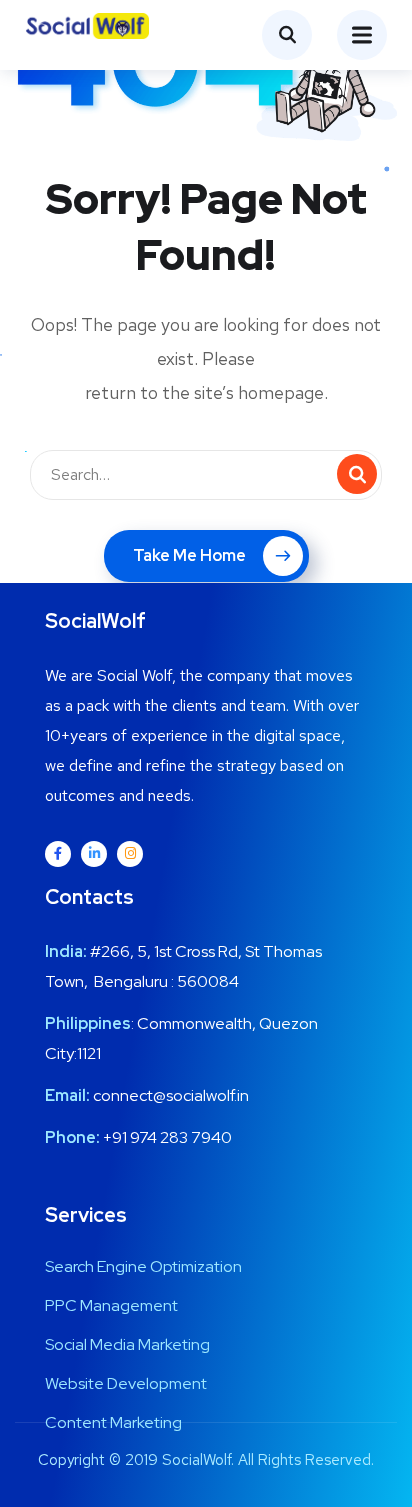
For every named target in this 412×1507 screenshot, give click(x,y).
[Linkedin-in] (94, 854)
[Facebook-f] (58, 854)
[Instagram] (130, 854)
